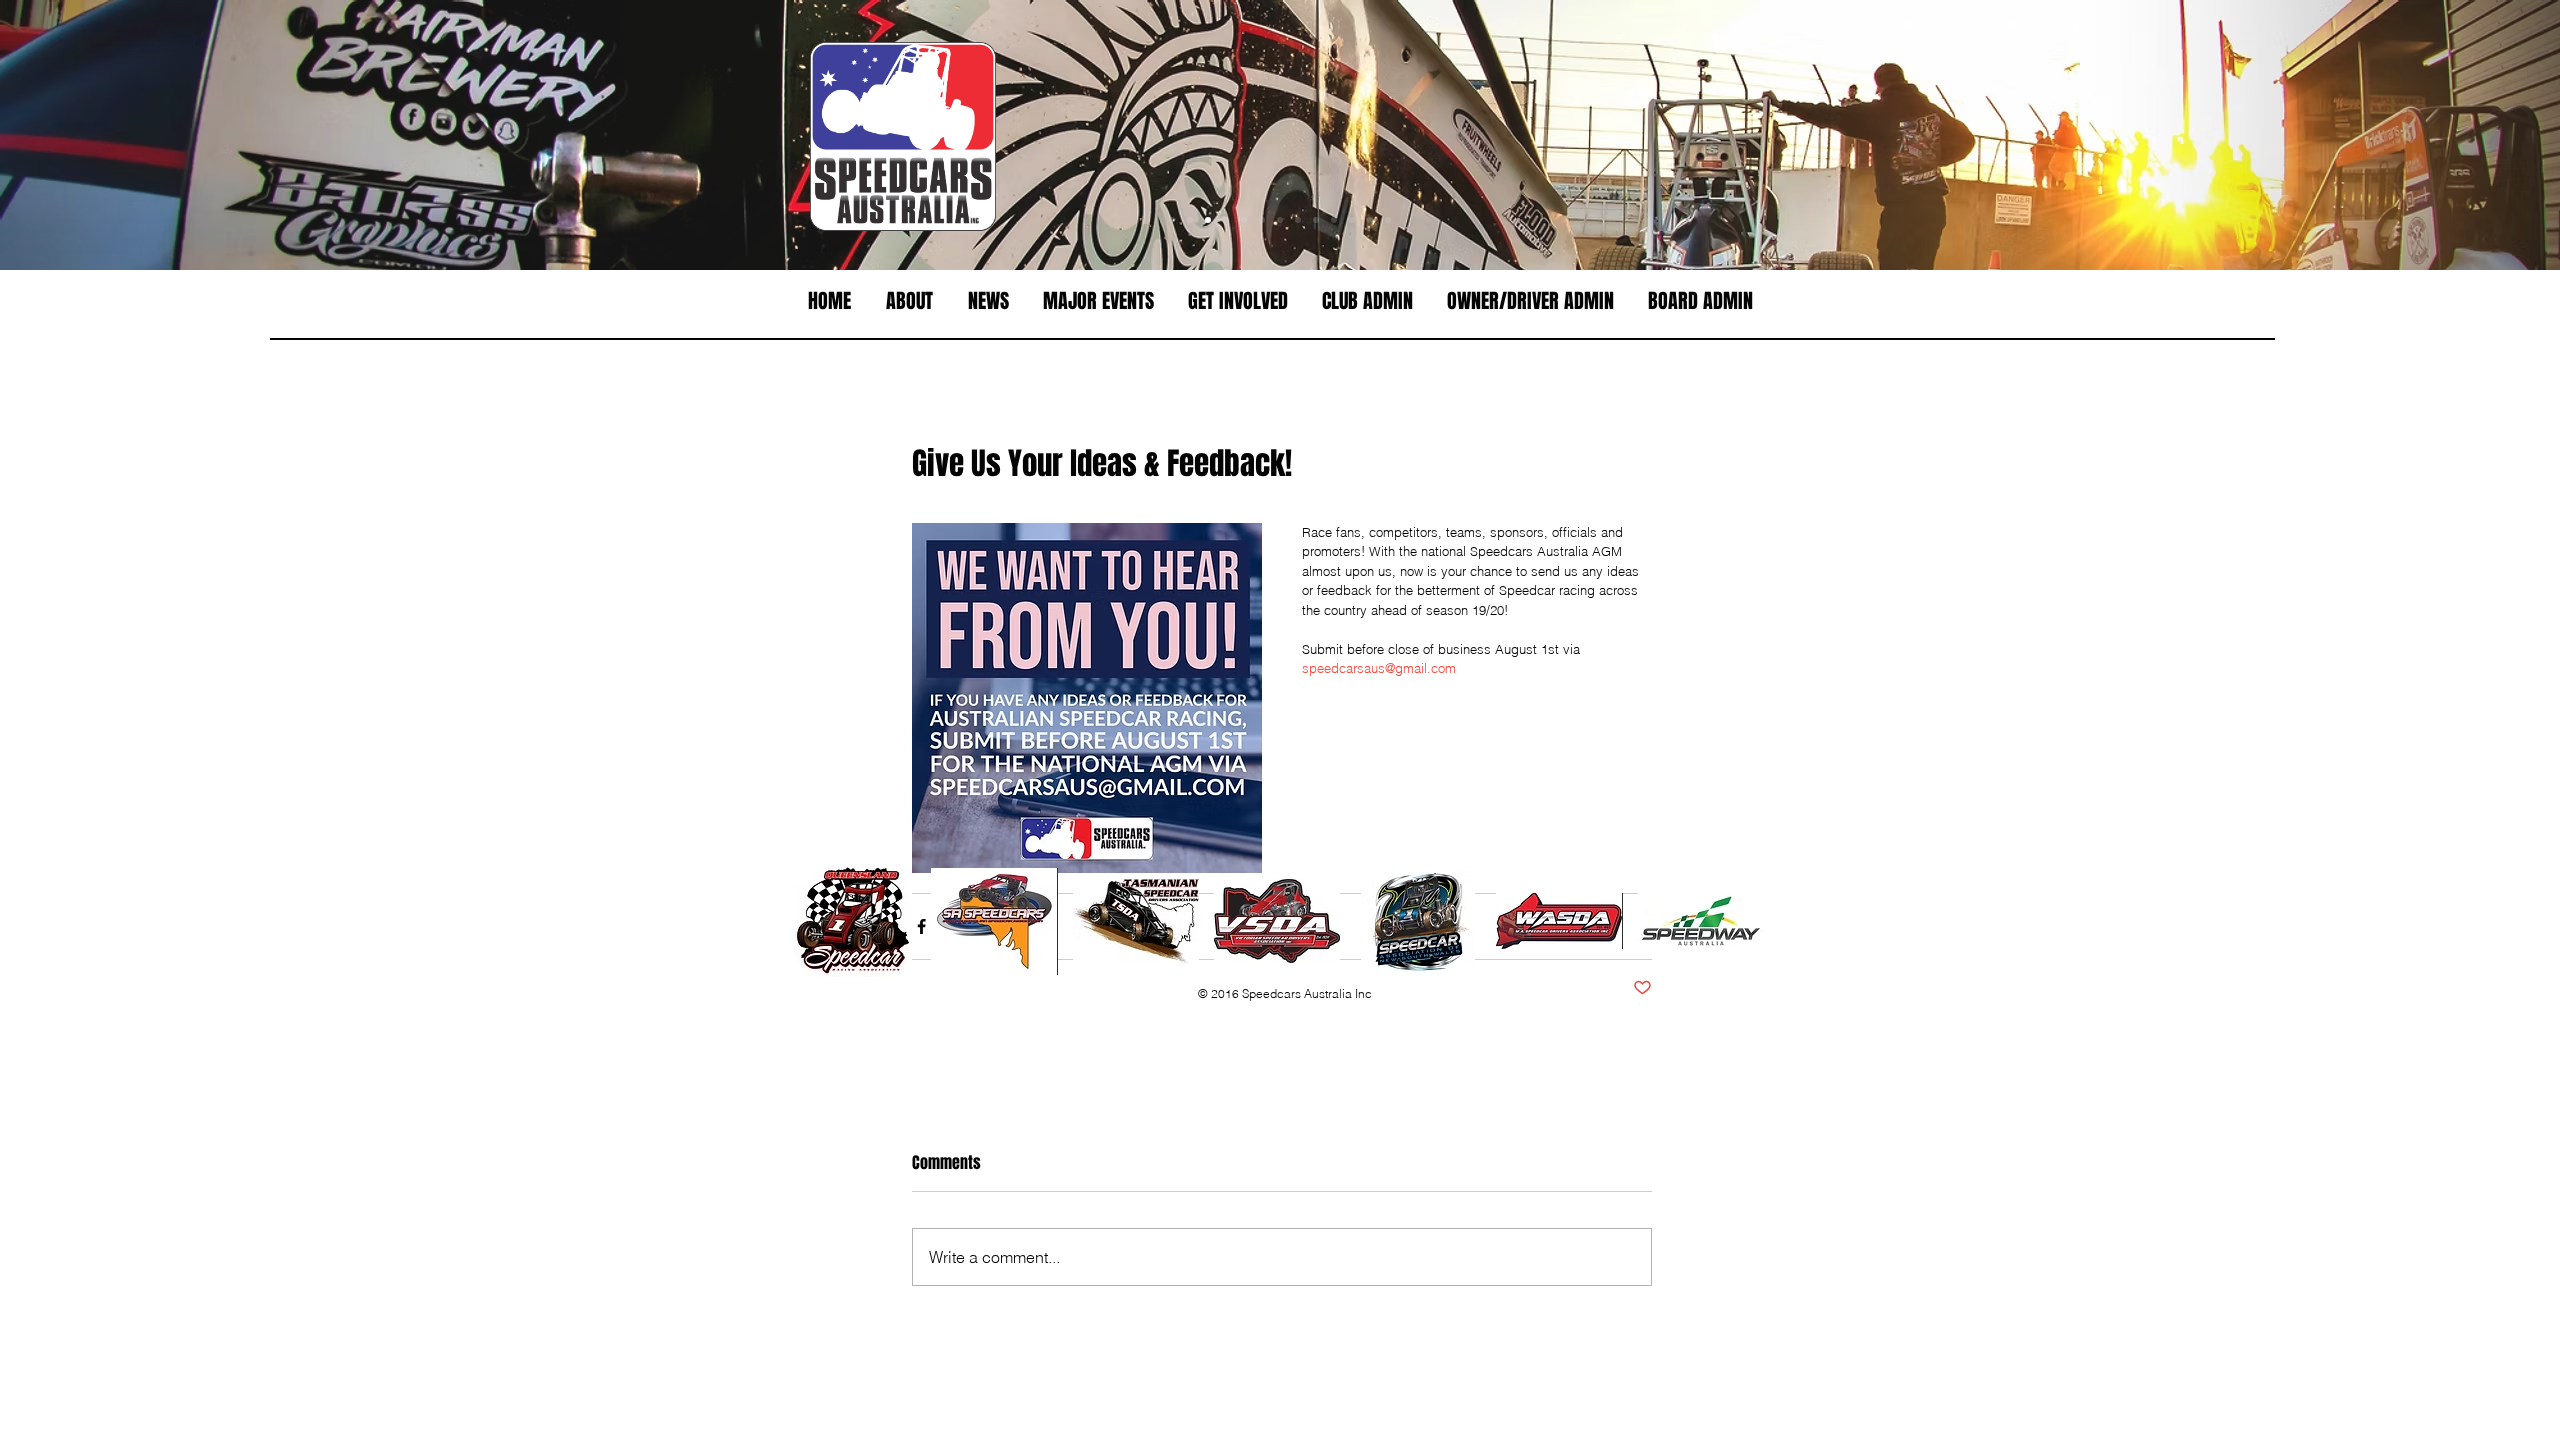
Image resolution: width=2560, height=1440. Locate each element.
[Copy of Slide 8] (1388, 220)
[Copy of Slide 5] (1352, 220)
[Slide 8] (1316, 220)
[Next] (2452, 135)
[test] (1226, 220)
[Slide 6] (1190, 220)
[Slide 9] (1334, 220)
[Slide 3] (1262, 220)
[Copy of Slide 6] (1172, 220)
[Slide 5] (1280, 220)
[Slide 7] (1244, 220)
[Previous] (108, 135)
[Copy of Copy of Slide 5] (1370, 220)
